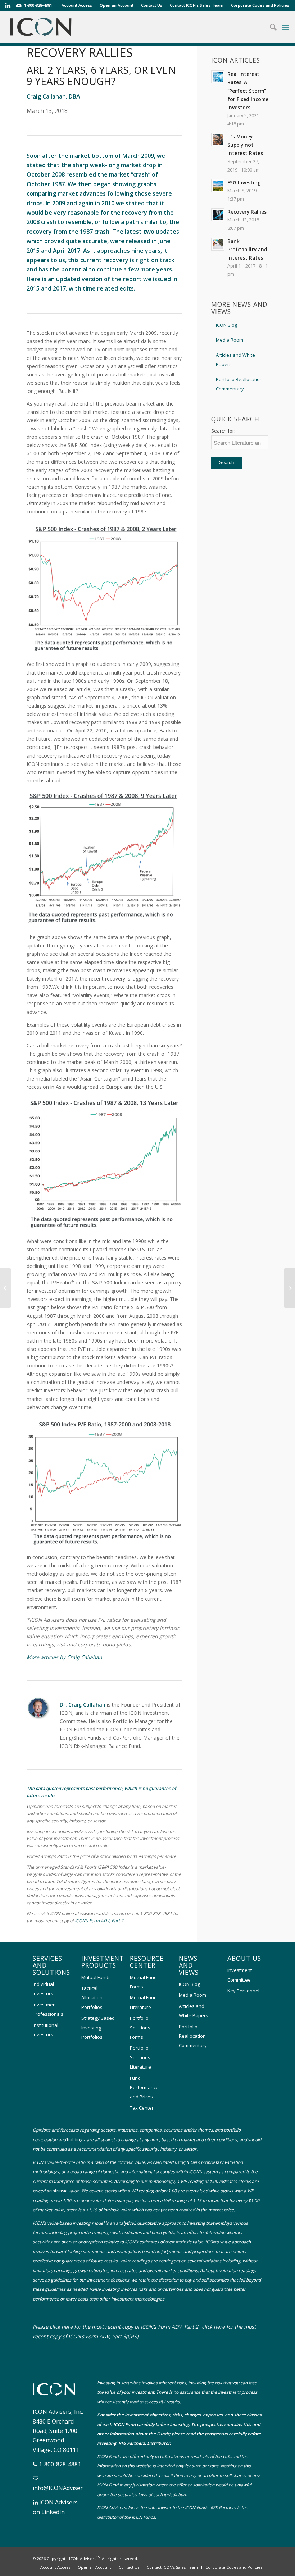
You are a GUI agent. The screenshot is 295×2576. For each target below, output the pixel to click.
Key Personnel (243, 1991)
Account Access (77, 5)
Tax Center (142, 2108)
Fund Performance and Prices (144, 2088)
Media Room (230, 340)
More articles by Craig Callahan (64, 1657)
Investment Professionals (48, 2009)
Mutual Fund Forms (143, 1982)
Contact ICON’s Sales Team (197, 5)
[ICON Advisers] (56, 2397)
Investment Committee (240, 1975)
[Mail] (19, 5)
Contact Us (152, 5)
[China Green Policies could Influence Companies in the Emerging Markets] (289, 1288)
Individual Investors (43, 1989)
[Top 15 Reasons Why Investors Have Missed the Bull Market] (6, 1288)
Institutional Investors (46, 2030)
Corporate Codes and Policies (260, 5)
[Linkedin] (8, 5)
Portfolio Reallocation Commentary (239, 384)
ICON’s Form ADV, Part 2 (99, 1921)
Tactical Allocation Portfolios (92, 1998)
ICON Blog (226, 325)
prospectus (212, 2424)
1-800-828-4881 (60, 2464)
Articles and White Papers (235, 360)
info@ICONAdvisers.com (65, 2488)
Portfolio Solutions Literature (140, 2057)
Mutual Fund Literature (143, 2002)
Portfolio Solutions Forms (140, 2027)
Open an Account (117, 5)
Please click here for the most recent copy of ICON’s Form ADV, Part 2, (116, 2327)
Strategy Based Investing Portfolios (98, 2027)
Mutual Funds (96, 1977)
